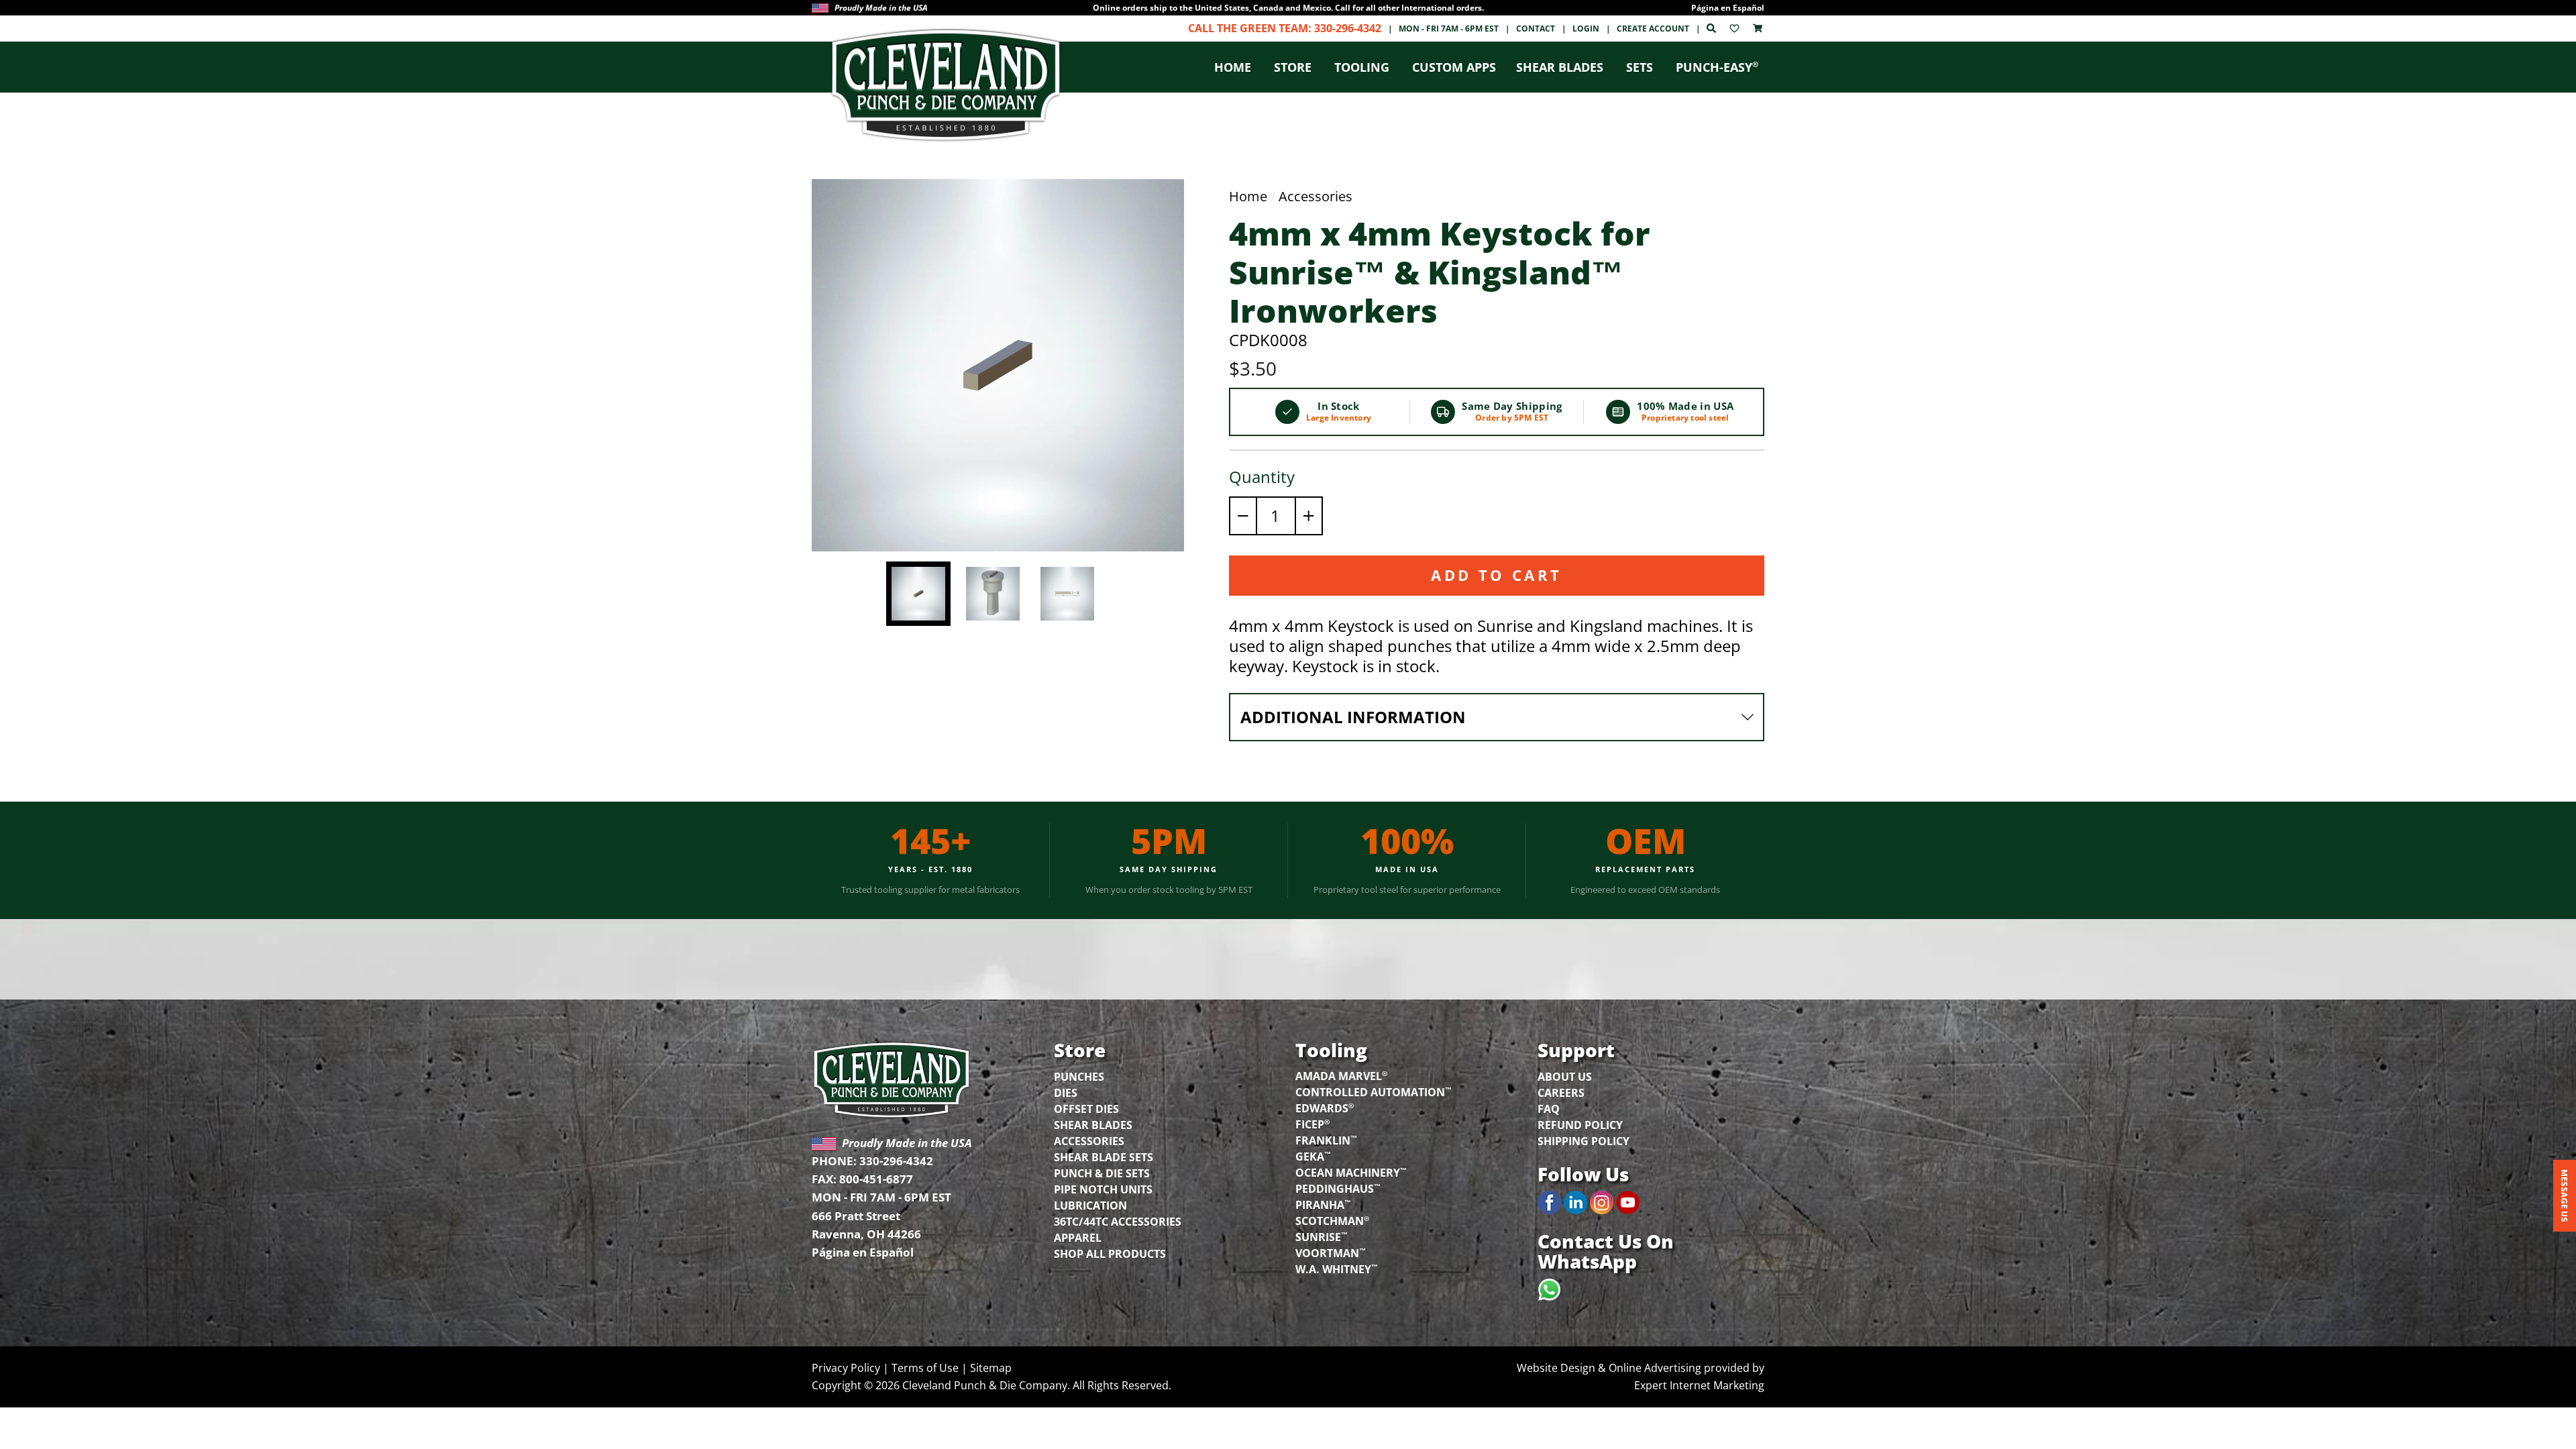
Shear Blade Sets (1104, 1157)
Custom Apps (1454, 67)
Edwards (1325, 1108)
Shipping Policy (1584, 1141)
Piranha (1323, 1204)
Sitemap (991, 1368)
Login (1586, 29)
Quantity (1262, 477)
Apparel (1078, 1238)
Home (1233, 67)
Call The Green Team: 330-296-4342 (1285, 28)
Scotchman (1332, 1220)
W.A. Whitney (1337, 1269)
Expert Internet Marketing (1699, 1385)
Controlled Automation (1374, 1091)
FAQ (1549, 1109)
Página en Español (1728, 8)
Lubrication (1090, 1205)
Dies (1066, 1093)
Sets (1640, 67)
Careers (1561, 1093)
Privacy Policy (846, 1368)
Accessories (1316, 196)
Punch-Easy (1717, 67)
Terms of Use (925, 1368)
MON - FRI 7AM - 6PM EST (1449, 29)
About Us (1565, 1077)
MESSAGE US (2565, 1196)
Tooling (1362, 67)
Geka (1313, 1156)
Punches (1079, 1077)
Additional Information (1353, 717)
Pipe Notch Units (1103, 1189)
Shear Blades (1560, 67)
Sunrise (1322, 1236)
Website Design (1556, 1368)
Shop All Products (1110, 1254)
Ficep (1312, 1124)
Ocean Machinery (1351, 1172)
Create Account (1653, 29)
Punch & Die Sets (1102, 1173)
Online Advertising (1655, 1368)
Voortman (1331, 1252)
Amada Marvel (1341, 1075)
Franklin (1326, 1140)
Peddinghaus (1338, 1188)
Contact (1536, 29)
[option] (1288, 8)
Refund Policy (1580, 1125)
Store (1293, 67)
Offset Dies (1086, 1109)
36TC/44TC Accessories (1118, 1222)
